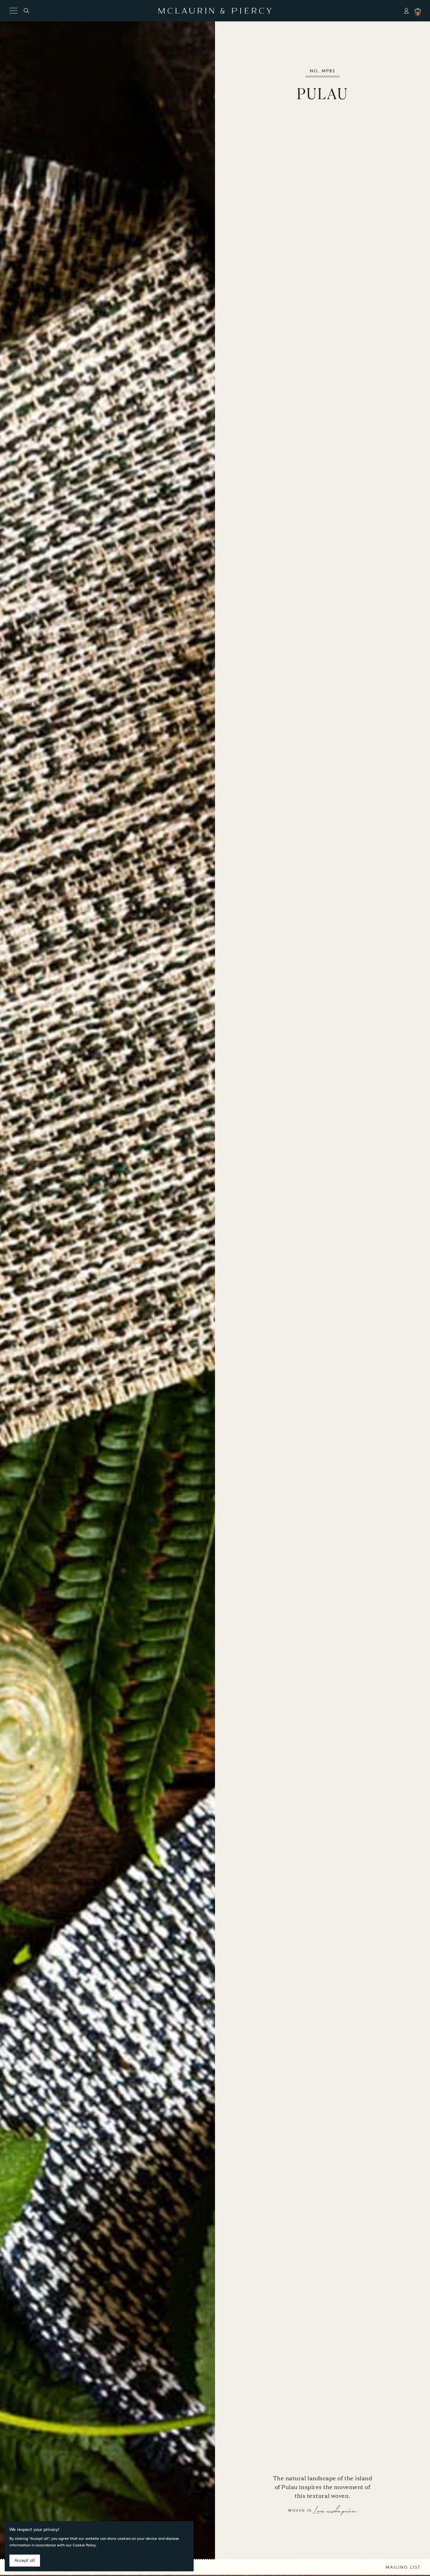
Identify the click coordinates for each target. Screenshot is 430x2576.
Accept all (25, 2560)
